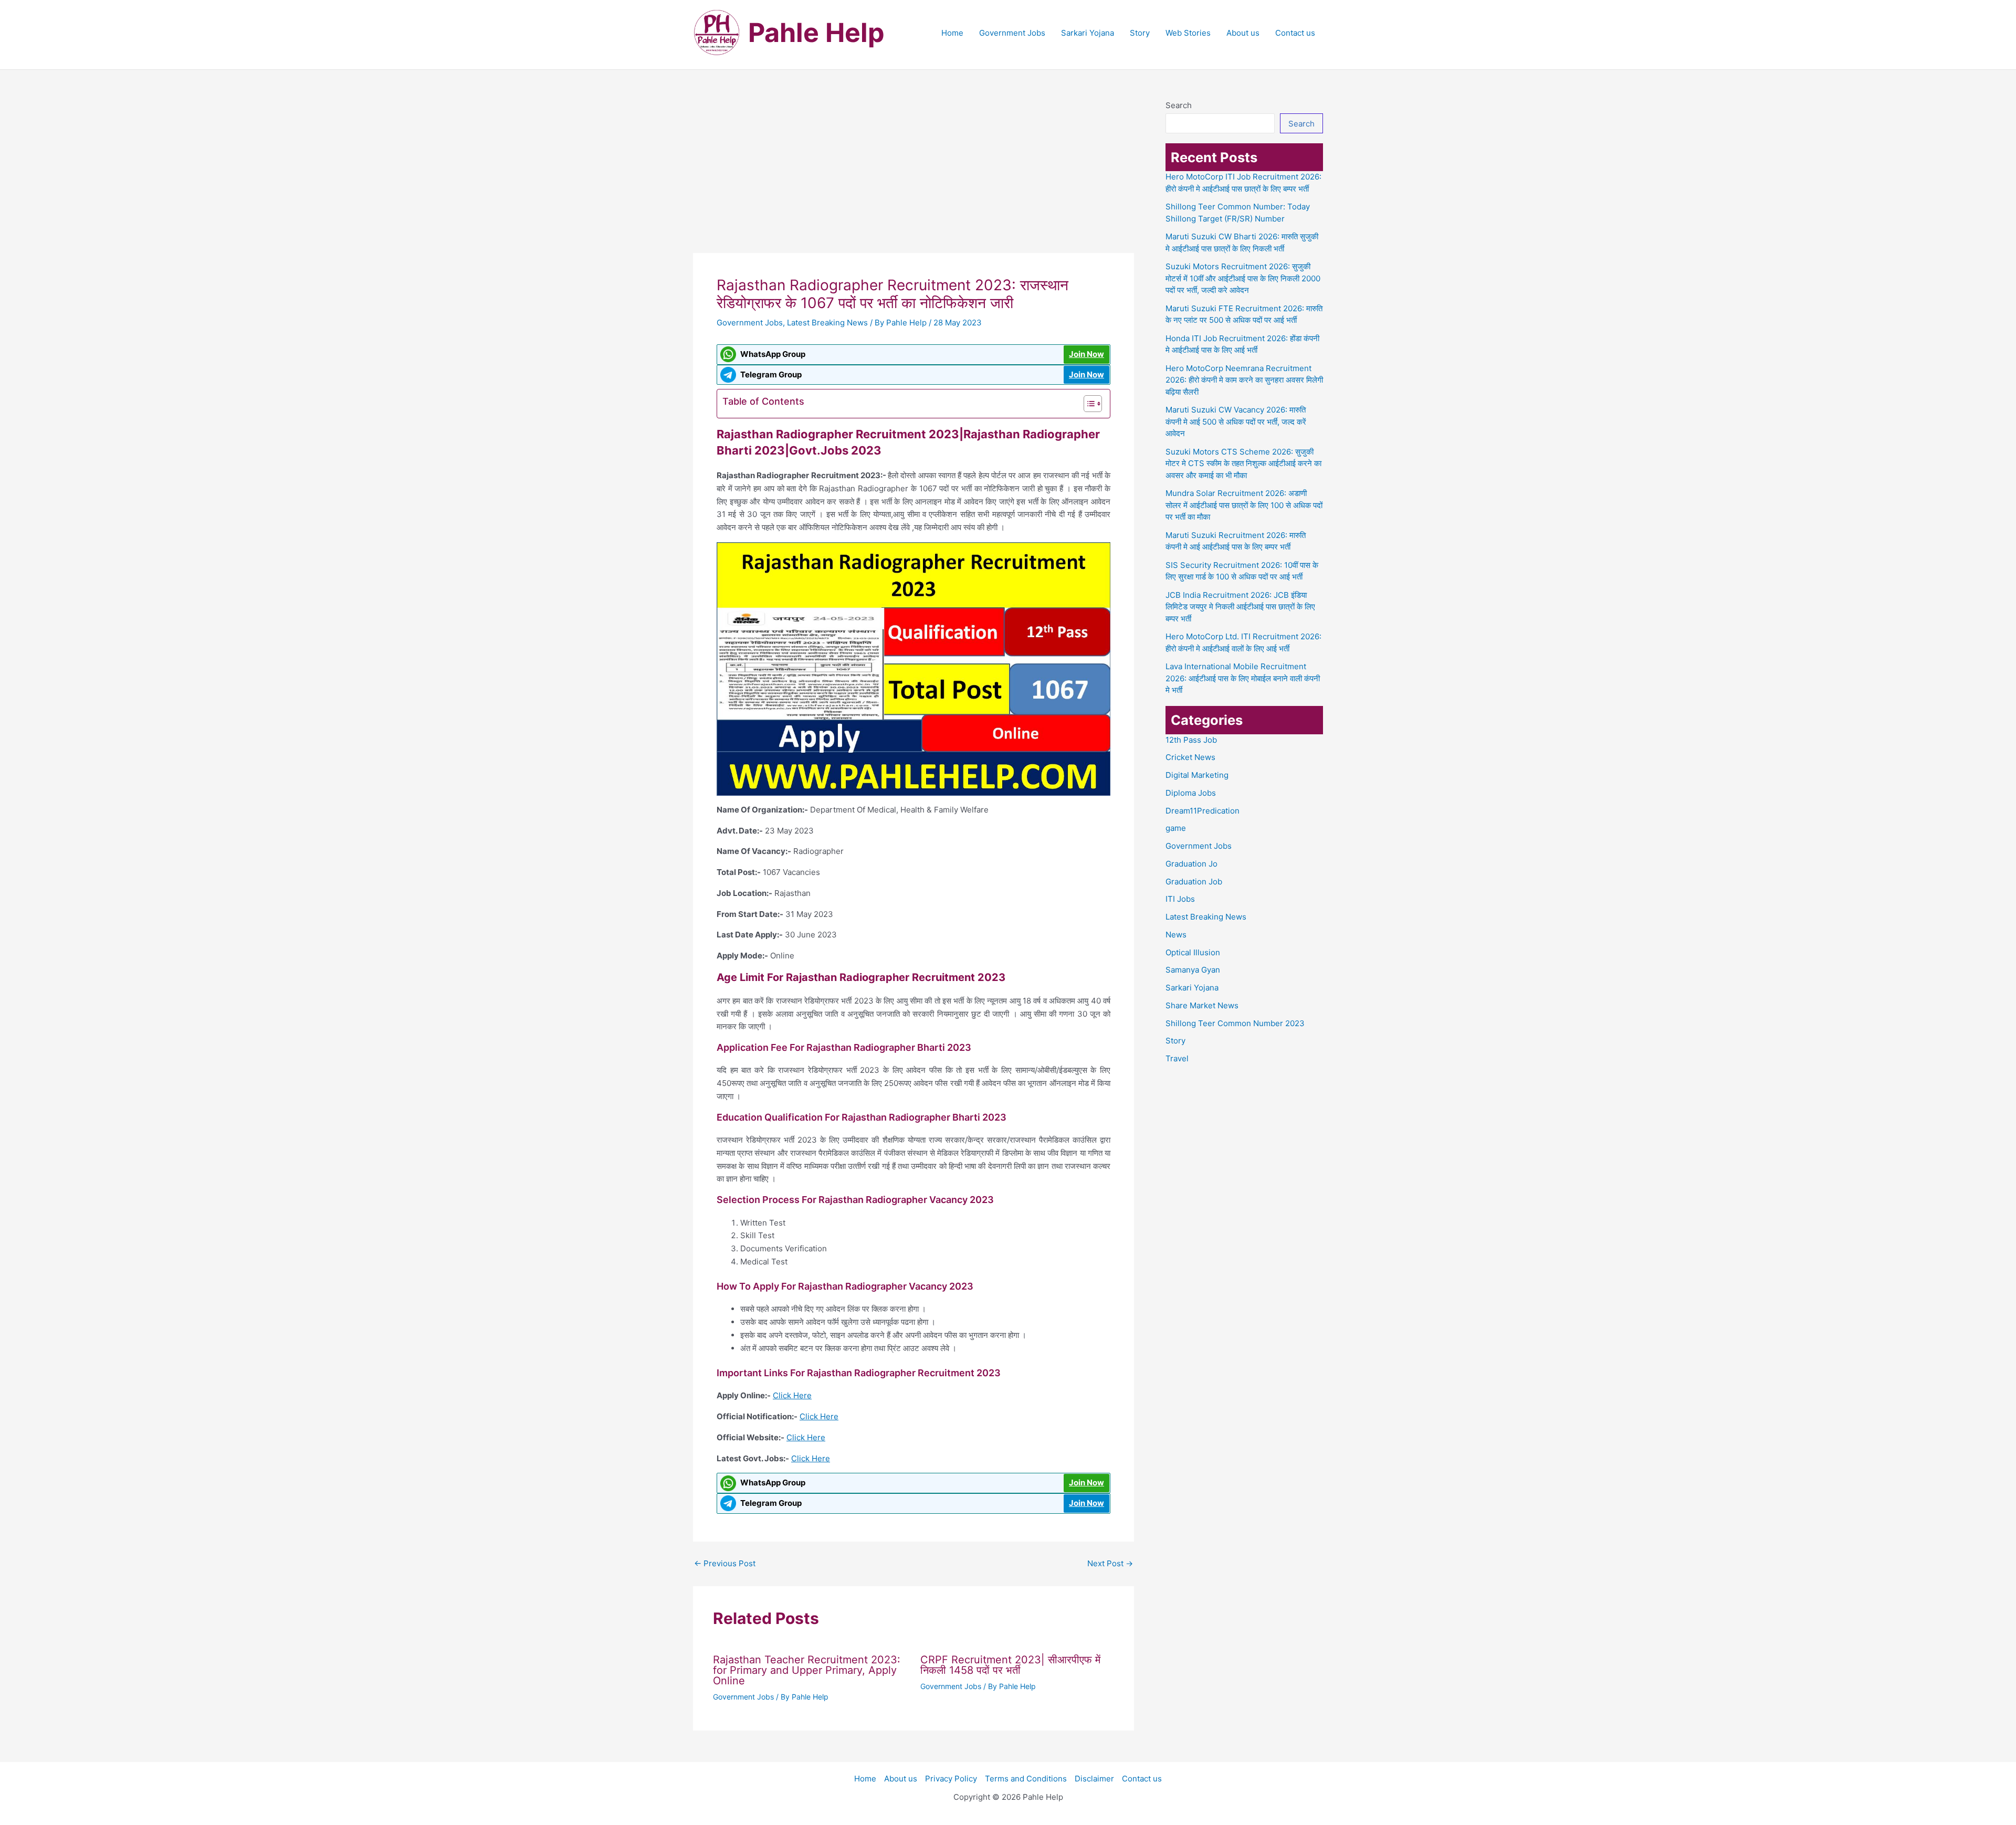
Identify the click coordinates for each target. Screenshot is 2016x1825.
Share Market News (1202, 1005)
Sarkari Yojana (1088, 33)
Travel (1177, 1058)
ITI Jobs (1180, 899)
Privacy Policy (951, 1779)
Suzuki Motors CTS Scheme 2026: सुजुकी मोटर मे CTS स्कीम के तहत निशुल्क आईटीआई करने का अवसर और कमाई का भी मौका (1243, 463)
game (1176, 828)
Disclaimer (1094, 1779)
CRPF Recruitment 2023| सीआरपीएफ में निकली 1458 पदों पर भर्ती (1010, 1665)
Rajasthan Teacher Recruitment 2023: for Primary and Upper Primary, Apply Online (807, 1670)
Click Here (792, 1395)
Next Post (1110, 1563)
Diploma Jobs (1191, 793)
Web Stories (1188, 33)
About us (1243, 33)
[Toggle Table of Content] (1088, 404)
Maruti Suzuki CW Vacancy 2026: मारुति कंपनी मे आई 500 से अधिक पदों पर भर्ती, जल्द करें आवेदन (1236, 421)
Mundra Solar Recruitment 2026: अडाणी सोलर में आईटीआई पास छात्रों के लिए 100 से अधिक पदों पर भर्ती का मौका (1244, 505)
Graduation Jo (1191, 864)
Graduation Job (1194, 882)
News (1176, 935)
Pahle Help (816, 33)
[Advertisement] (913, 175)
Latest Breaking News (827, 323)
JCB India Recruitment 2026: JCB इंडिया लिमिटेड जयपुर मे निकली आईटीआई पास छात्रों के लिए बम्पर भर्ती (1240, 607)
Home (952, 33)
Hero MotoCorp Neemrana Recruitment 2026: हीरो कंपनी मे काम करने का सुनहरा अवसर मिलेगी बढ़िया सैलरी (1244, 380)
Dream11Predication (1203, 811)
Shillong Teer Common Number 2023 (1235, 1023)
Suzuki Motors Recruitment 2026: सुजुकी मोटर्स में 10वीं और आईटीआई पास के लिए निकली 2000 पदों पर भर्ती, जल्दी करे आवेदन (1243, 278)
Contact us (1295, 33)
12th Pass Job (1191, 740)
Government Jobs (1012, 33)
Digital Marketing (1197, 775)
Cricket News (1190, 757)
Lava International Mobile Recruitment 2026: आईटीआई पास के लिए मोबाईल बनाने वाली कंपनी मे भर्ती (1243, 678)
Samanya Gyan (1193, 970)
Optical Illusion (1193, 952)
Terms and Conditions (1026, 1779)
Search (1179, 105)
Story (1140, 33)
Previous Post (725, 1563)
